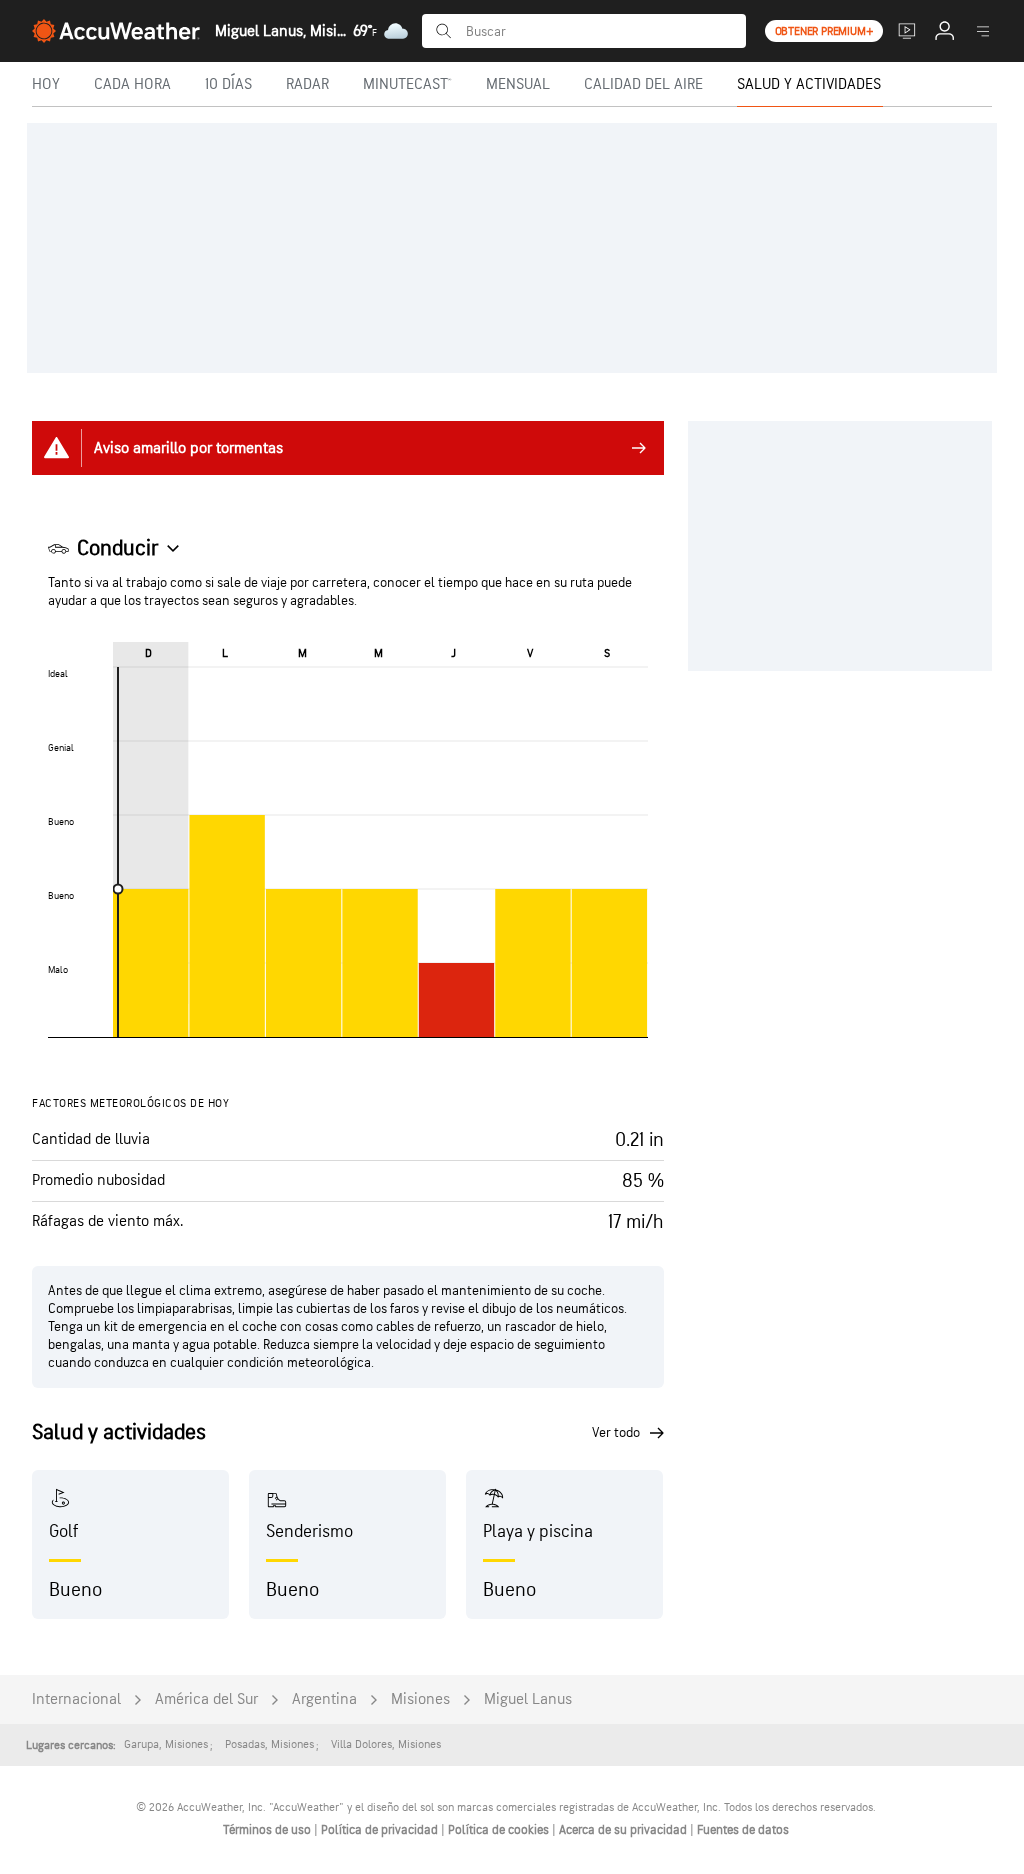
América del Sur (206, 1699)
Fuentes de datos (743, 1830)
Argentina (324, 1699)
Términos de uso (268, 1830)
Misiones (420, 1699)
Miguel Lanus (528, 1699)
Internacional (76, 1699)
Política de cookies (500, 1830)
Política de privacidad (381, 1830)
